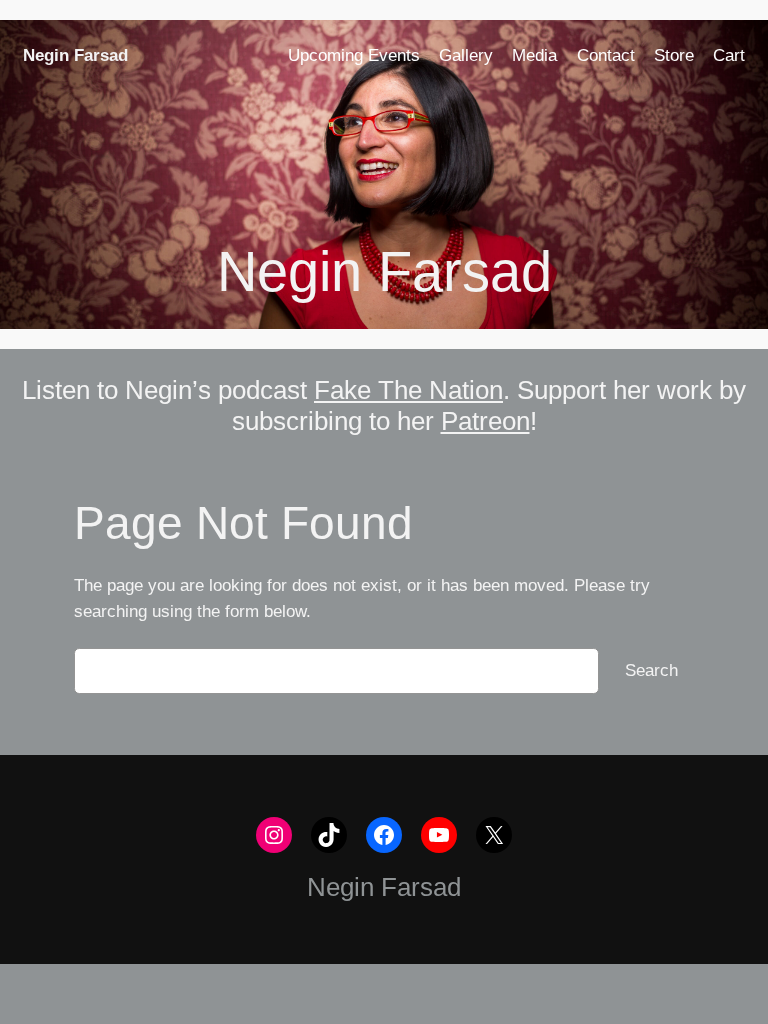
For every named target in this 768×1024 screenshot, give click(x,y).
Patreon (485, 421)
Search (651, 670)
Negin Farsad (75, 55)
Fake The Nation (408, 390)
